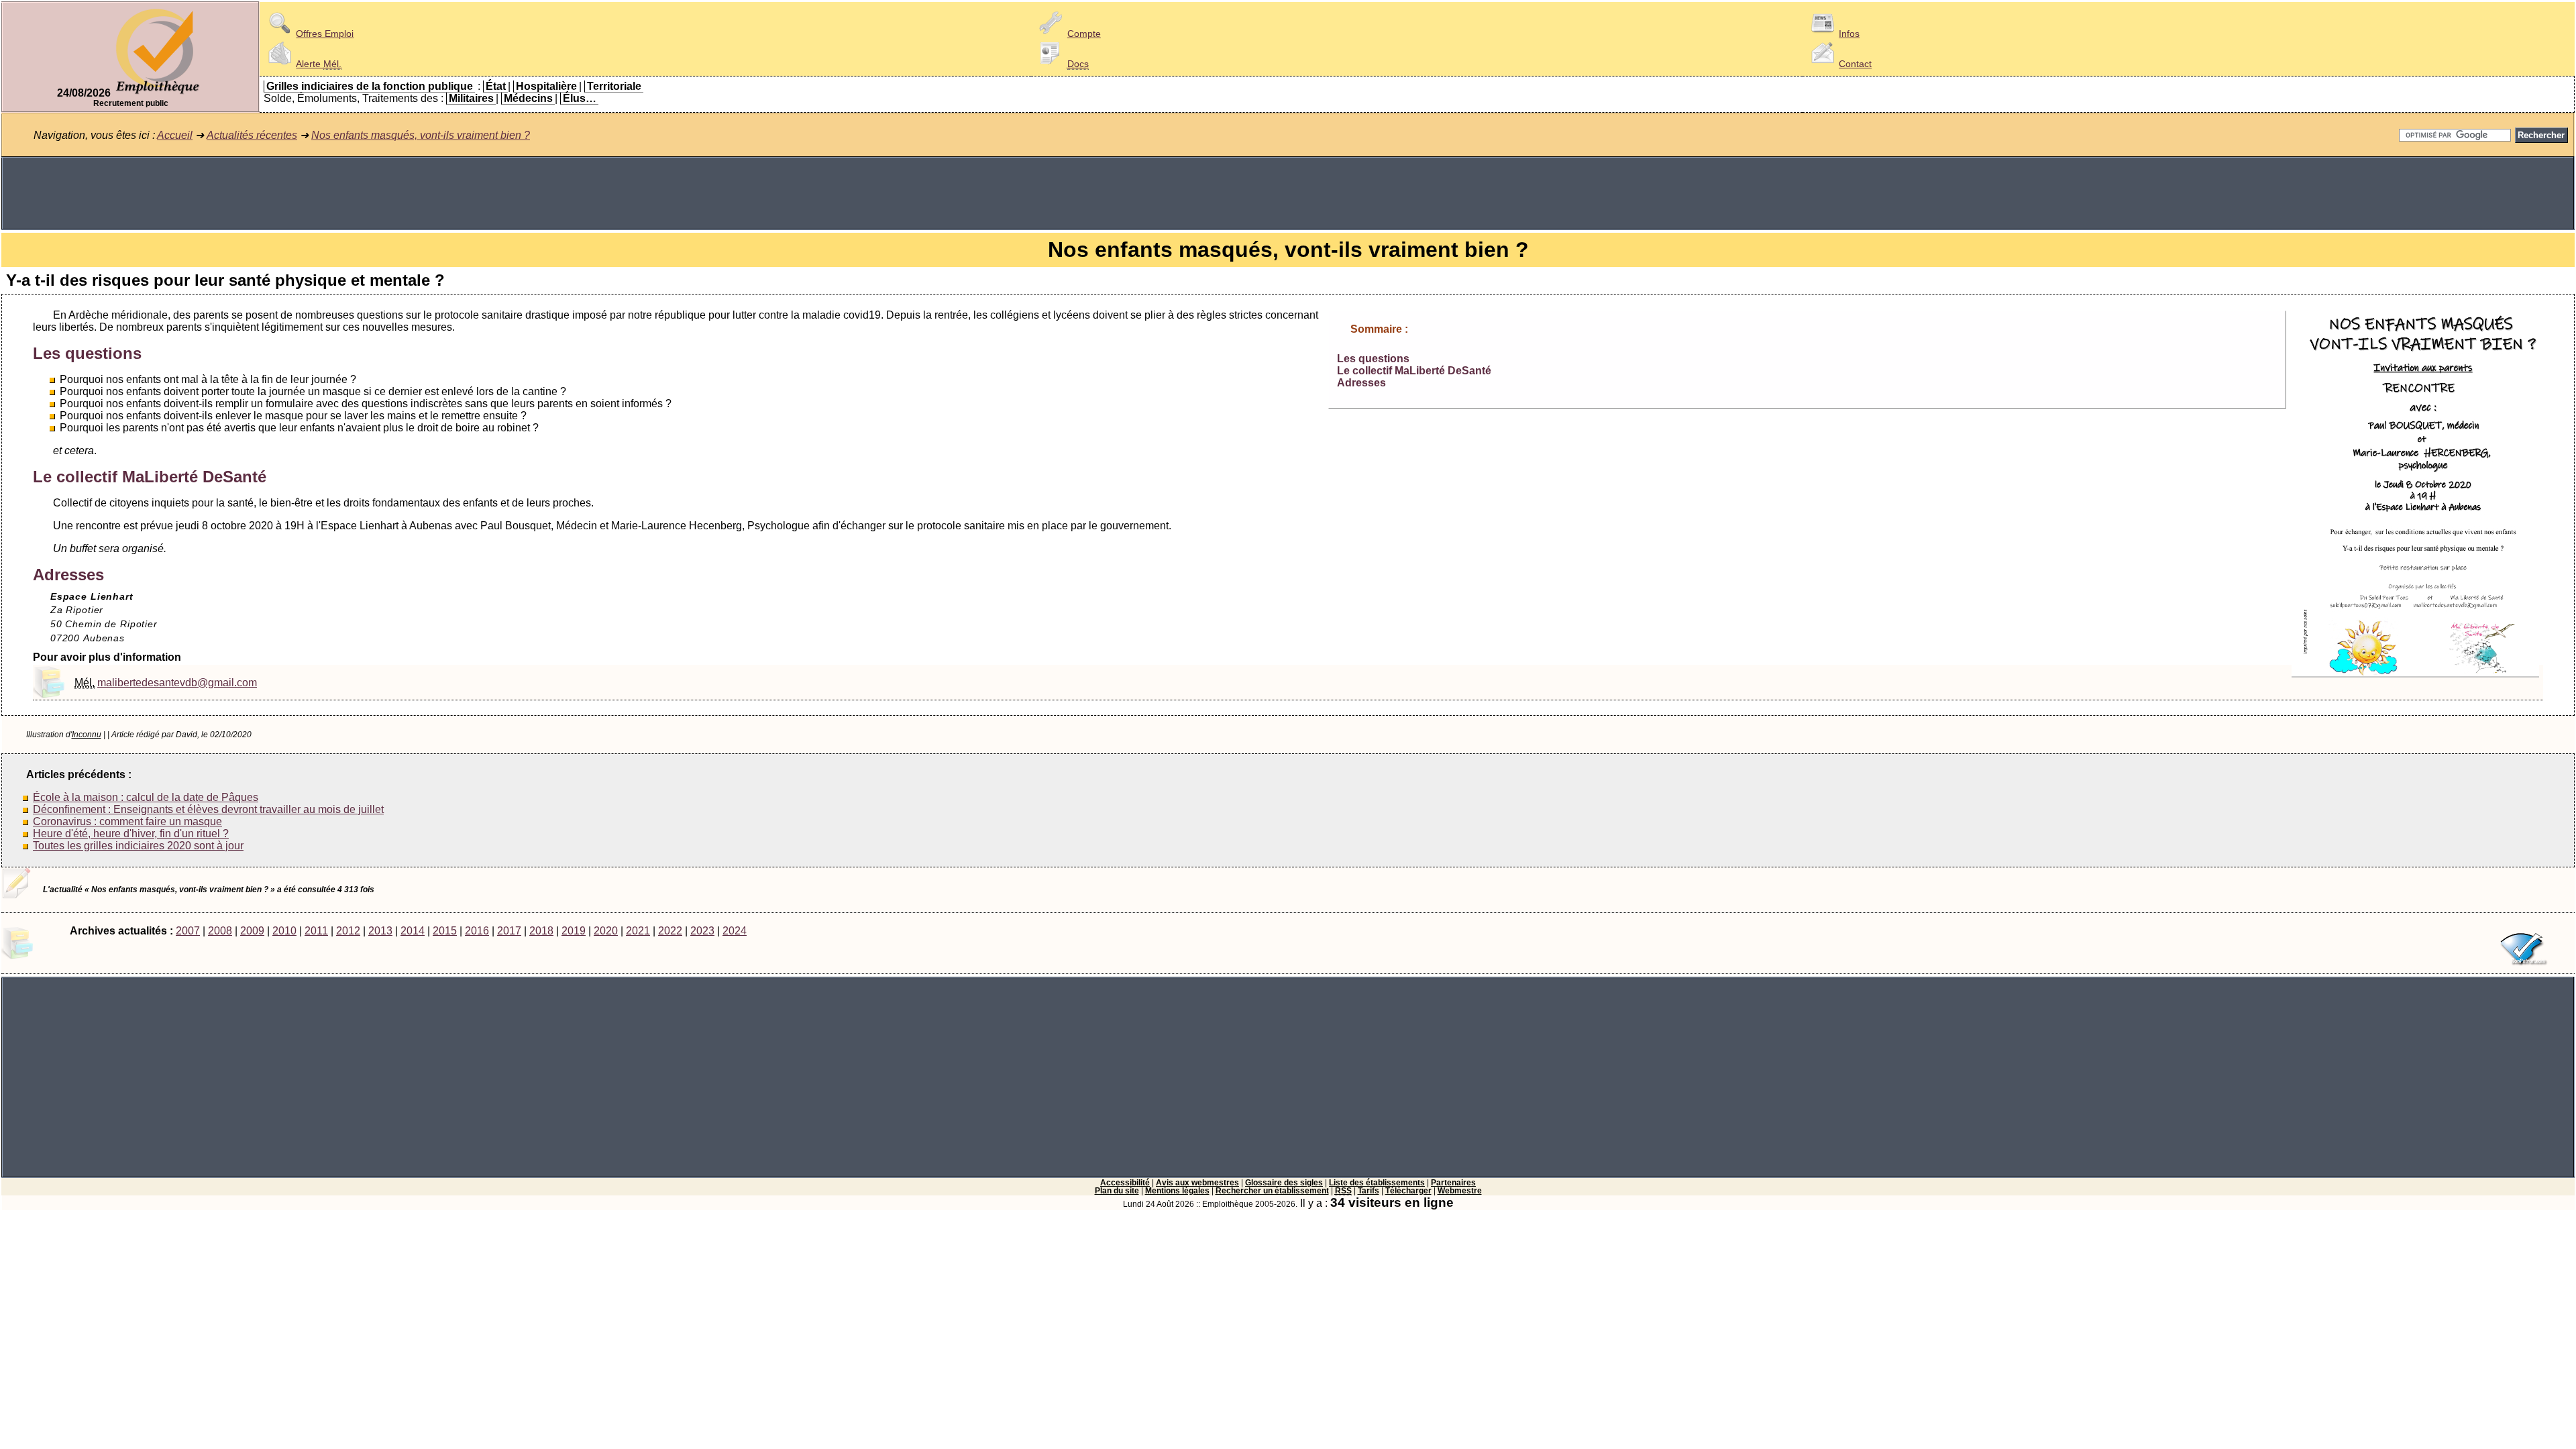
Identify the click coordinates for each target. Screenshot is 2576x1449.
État (496, 86)
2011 (316, 931)
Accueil (175, 135)
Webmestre (1460, 1191)
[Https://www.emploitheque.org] (158, 93)
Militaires (471, 98)
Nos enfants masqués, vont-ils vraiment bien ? (421, 135)
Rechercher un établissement (1272, 1191)
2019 (574, 931)
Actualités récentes (252, 135)
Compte (1084, 34)
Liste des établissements (1377, 1183)
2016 (477, 931)
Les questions (1373, 359)
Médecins (528, 98)
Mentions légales (1177, 1191)
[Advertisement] (1288, 193)
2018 (541, 931)
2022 (670, 931)
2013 (380, 931)
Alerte (319, 64)
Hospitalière (546, 86)
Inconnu (87, 735)
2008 (220, 931)
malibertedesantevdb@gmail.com (177, 683)
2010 (284, 931)
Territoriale (614, 86)
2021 (638, 931)
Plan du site (1117, 1191)
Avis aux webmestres (1197, 1183)
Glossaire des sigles (1284, 1183)
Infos (1849, 34)
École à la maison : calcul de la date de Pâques (146, 797)
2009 (252, 931)
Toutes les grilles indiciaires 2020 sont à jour (138, 846)
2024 (735, 931)
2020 (606, 931)
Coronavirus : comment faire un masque (127, 821)
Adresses (1361, 383)
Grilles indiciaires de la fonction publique (370, 86)
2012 (348, 931)
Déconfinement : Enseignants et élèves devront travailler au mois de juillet (208, 809)
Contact (1855, 64)
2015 (445, 931)
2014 (413, 931)
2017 (509, 931)
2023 (702, 931)
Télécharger (1408, 1191)
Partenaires (1453, 1183)
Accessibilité (1125, 1183)
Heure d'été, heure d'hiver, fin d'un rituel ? (131, 834)
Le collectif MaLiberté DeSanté (1414, 371)
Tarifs (1368, 1191)
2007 (188, 931)
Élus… (580, 98)
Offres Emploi (325, 34)
